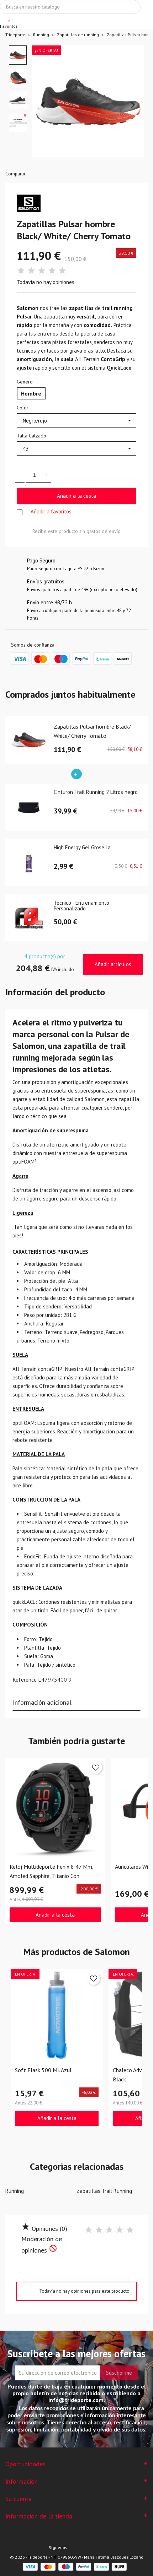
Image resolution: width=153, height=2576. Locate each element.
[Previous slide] (43, 105)
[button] (18, 55)
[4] (52, 271)
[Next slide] (133, 105)
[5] (62, 271)
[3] (42, 271)
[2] (31, 271)
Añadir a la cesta (76, 496)
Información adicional (42, 1702)
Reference (25, 1679)
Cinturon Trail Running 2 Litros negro (96, 792)
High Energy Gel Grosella (82, 848)
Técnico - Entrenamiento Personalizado (81, 906)
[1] (21, 271)
